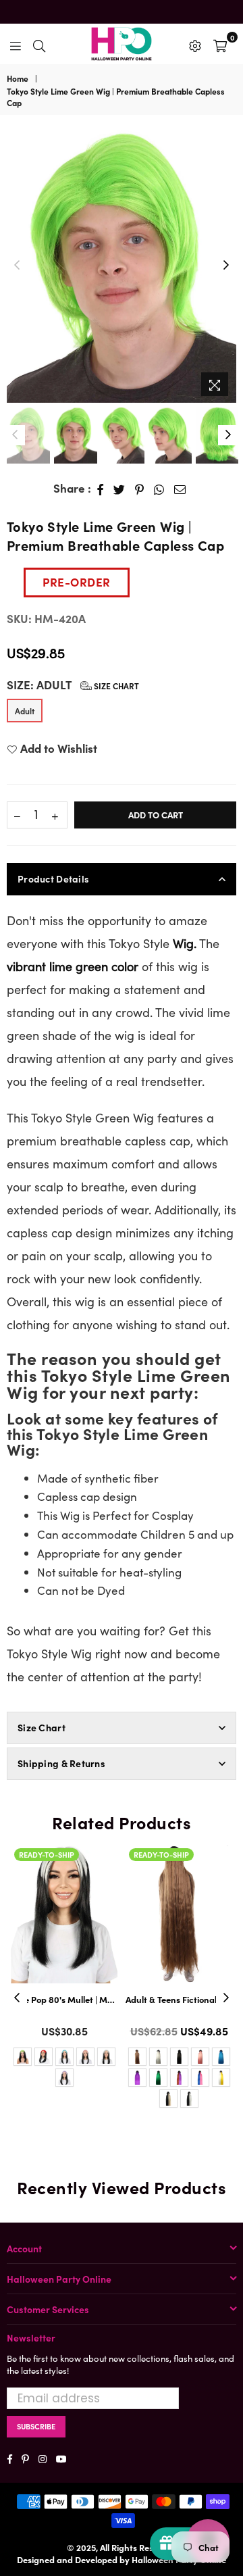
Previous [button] (17, 266)
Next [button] (226, 266)
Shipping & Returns (61, 1763)
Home (18, 78)
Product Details (53, 878)
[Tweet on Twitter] (119, 489)
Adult (25, 711)
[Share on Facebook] (101, 489)
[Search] (39, 44)
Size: (73, 685)
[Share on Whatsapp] (159, 489)
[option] (122, 266)
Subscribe (36, 2426)
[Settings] (195, 44)
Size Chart (115, 686)
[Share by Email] (180, 489)
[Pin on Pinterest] (140, 489)
